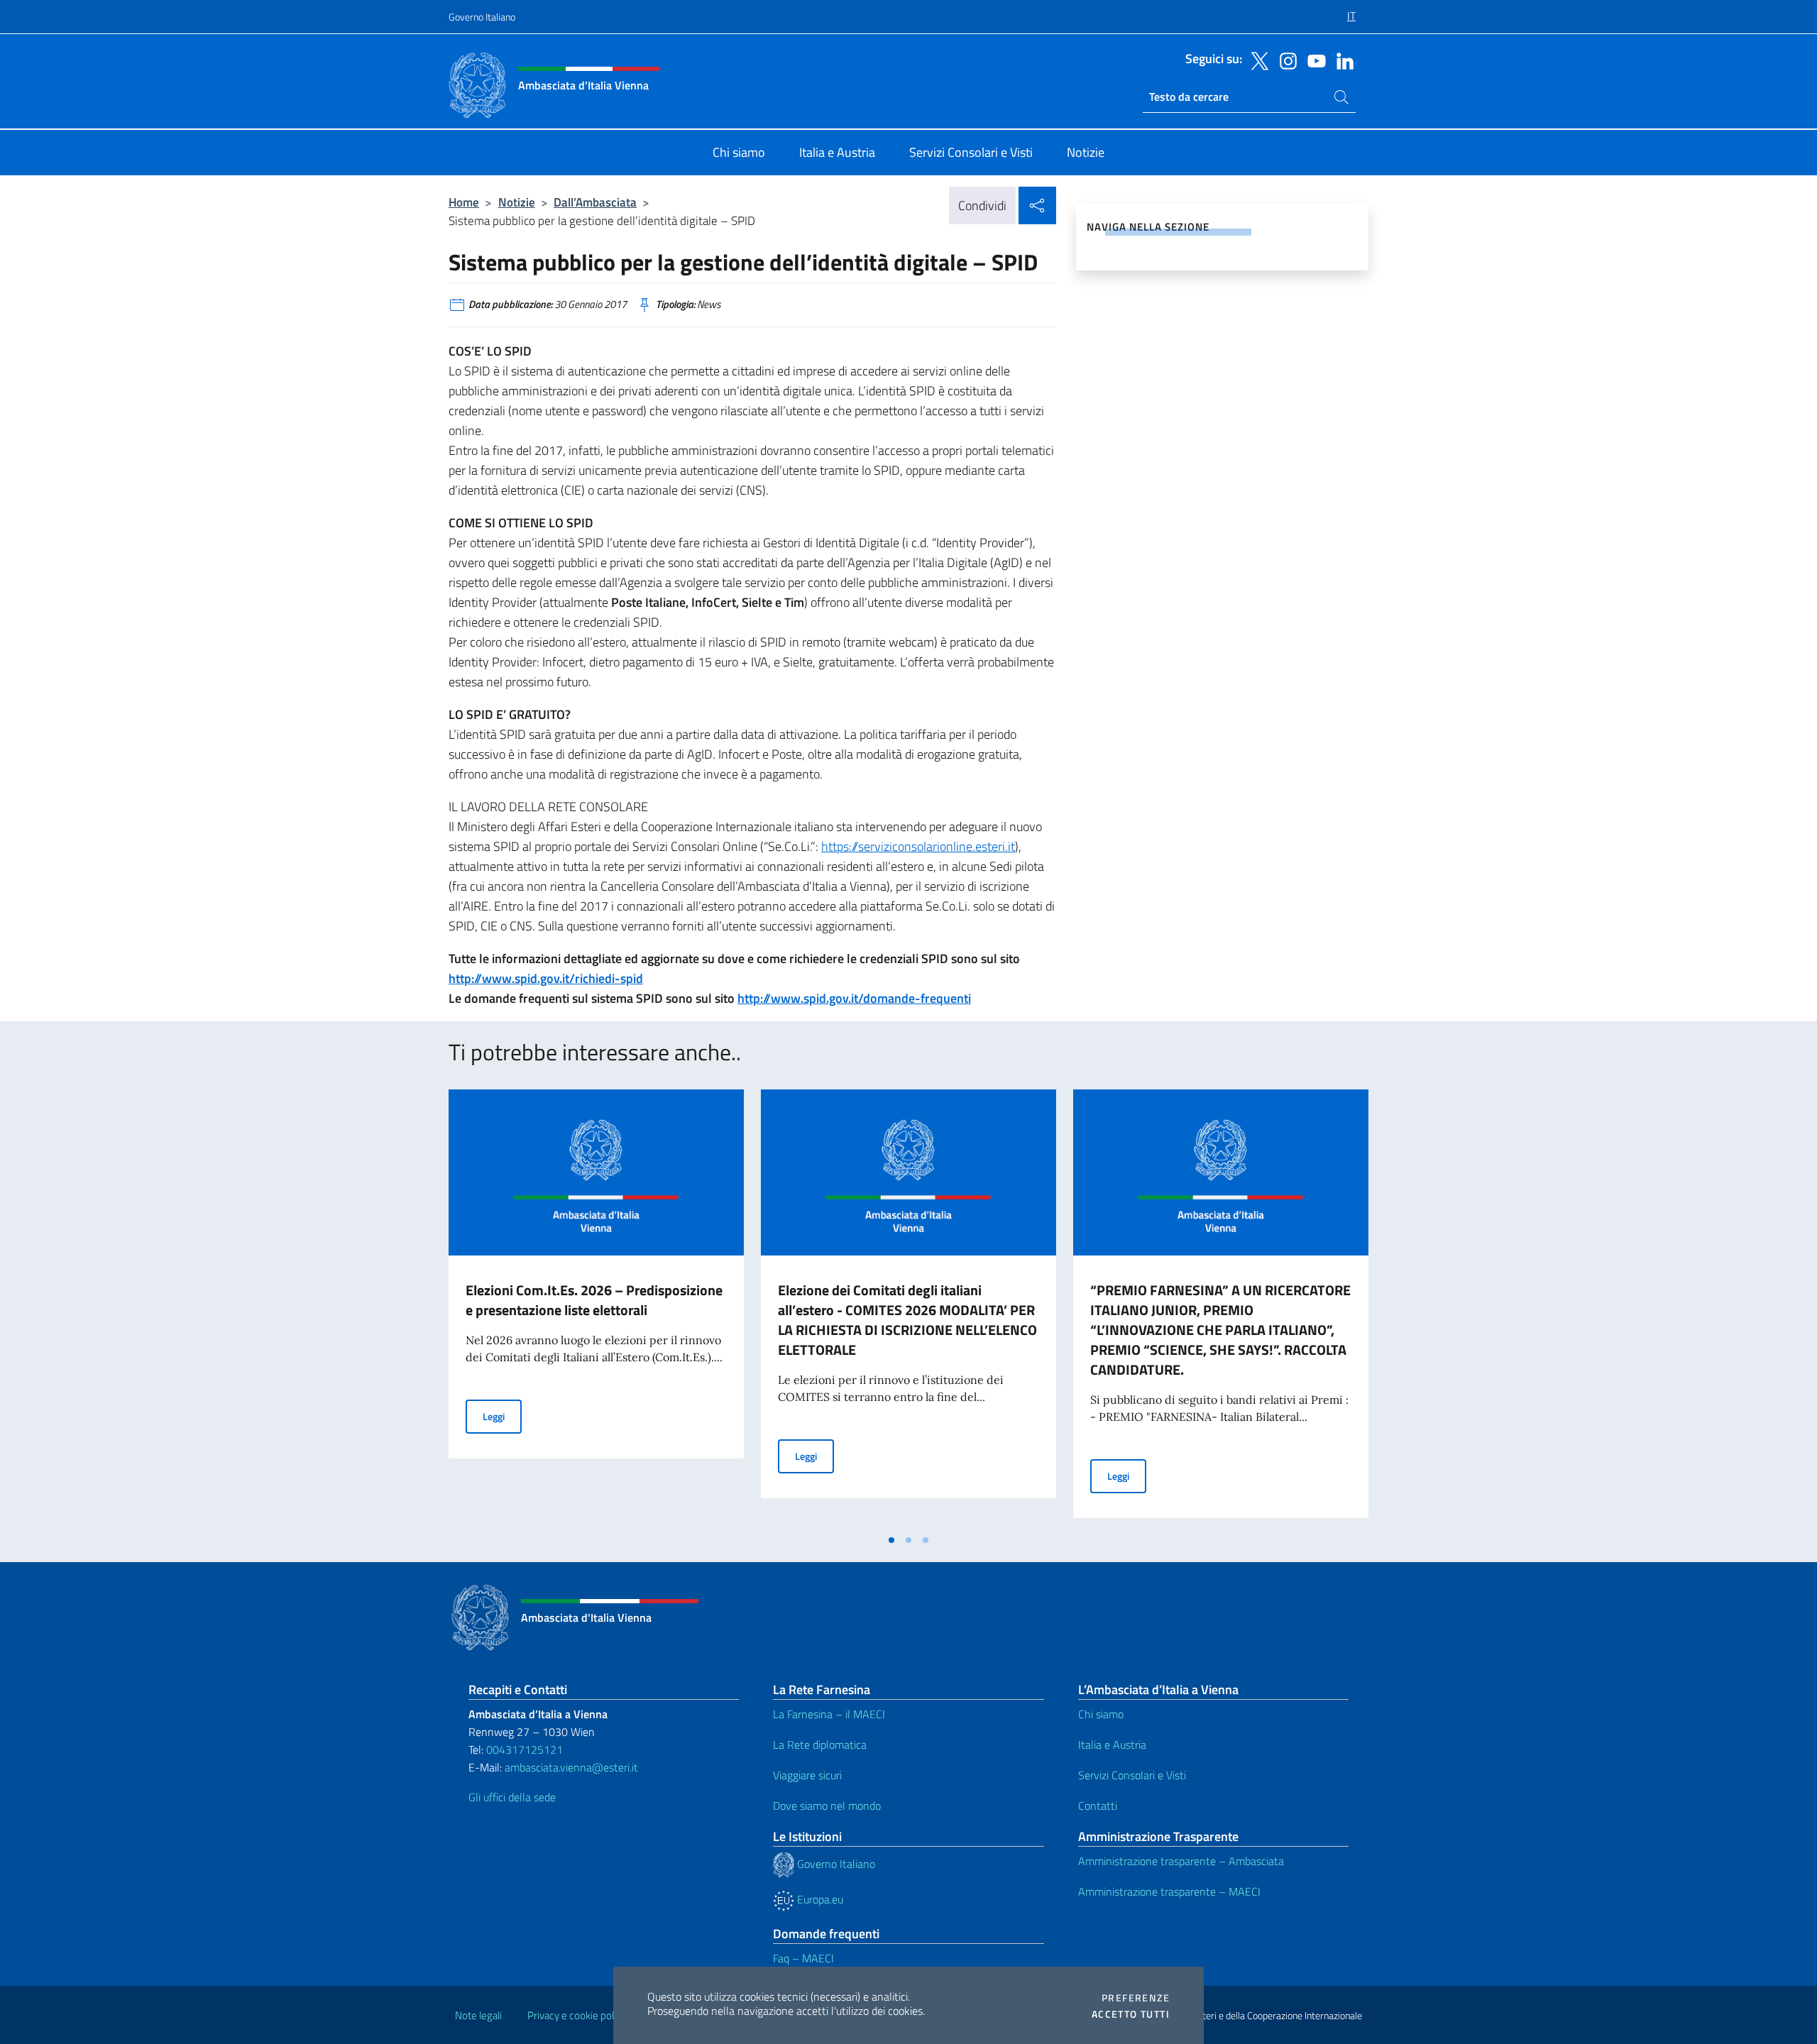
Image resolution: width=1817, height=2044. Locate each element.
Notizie (517, 202)
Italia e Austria (1112, 1744)
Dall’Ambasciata (595, 202)
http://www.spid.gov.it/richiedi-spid (546, 978)
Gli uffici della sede (512, 1797)
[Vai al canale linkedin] (1341, 60)
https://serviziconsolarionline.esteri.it (918, 846)
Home (464, 202)
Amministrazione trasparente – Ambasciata (1181, 1861)
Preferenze (1136, 1998)
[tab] (891, 1540)
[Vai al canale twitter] (1256, 60)
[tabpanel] (596, 1308)
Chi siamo (1101, 1714)
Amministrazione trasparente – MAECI (1169, 1891)
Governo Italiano (482, 17)
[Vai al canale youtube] (1313, 60)
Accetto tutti (1131, 2014)
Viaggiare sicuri (807, 1775)
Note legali (478, 2015)
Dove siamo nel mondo (827, 1806)
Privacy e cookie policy (577, 2015)
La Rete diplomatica (820, 1744)
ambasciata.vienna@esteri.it (571, 1767)
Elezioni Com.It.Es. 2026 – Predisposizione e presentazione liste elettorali (594, 1300)
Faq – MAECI (803, 1958)
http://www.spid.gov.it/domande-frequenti (854, 998)
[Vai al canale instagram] (1285, 60)
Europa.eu (819, 1899)
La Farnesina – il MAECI (829, 1714)
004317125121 (525, 1749)
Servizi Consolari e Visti (1132, 1775)
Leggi (502, 1416)
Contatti (1098, 1806)
